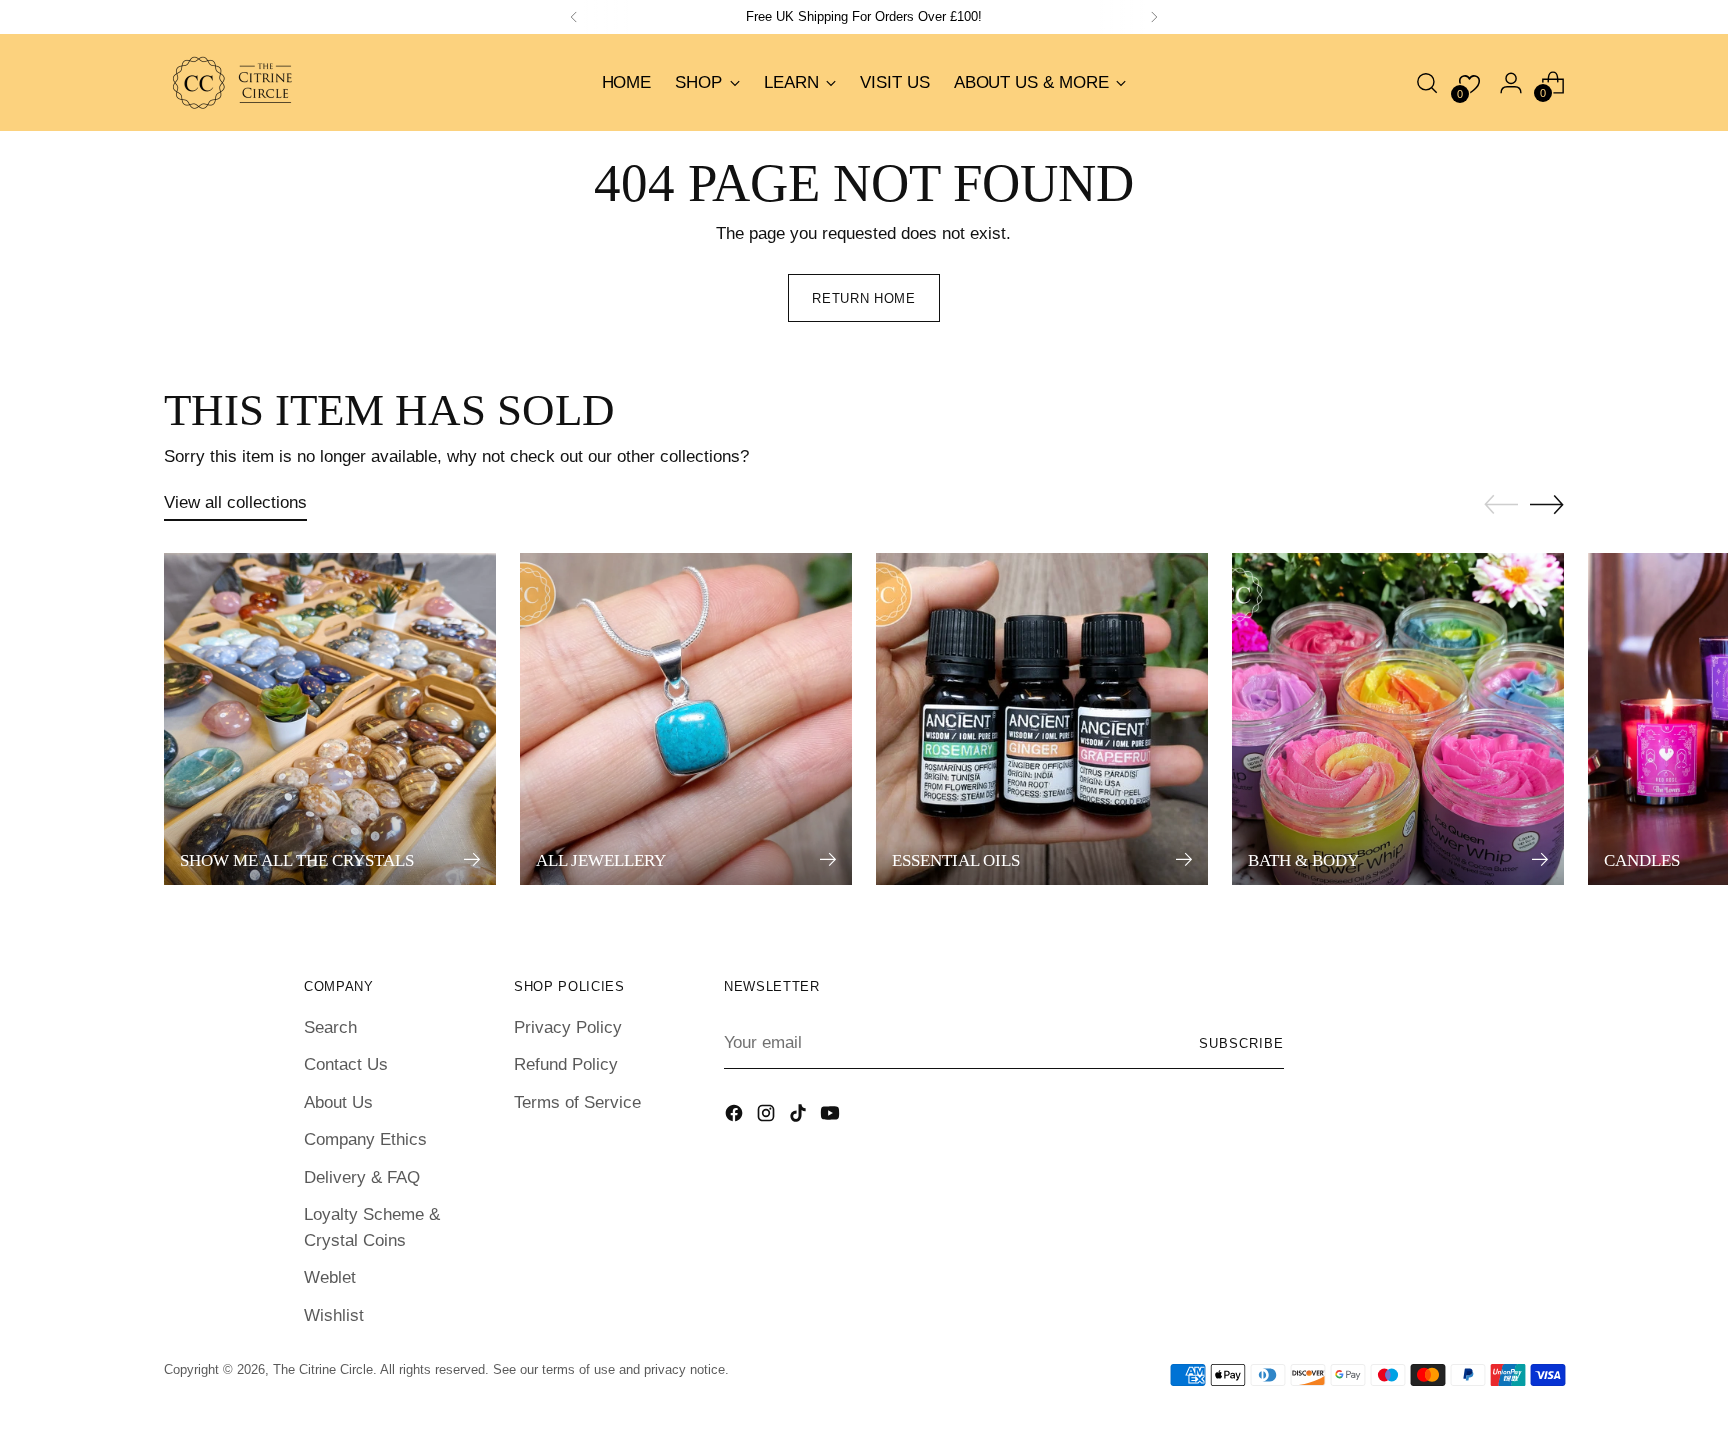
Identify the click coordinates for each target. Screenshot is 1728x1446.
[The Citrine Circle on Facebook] (736, 1117)
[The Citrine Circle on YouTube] (832, 1117)
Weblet (330, 1277)
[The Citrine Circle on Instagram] (768, 1117)
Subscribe (1241, 1043)
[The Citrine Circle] (234, 82)
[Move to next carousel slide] (1547, 504)
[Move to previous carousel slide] (1501, 505)
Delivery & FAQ (362, 1177)
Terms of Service (577, 1102)
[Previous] (574, 17)
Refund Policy (566, 1064)
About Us (338, 1102)
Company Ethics (365, 1139)
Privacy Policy (568, 1027)
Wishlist (334, 1315)
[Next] (1154, 17)
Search (330, 1027)
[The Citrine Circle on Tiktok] (800, 1117)
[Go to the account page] (1511, 83)
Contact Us (346, 1064)
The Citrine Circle (323, 1369)
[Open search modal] (1427, 83)
